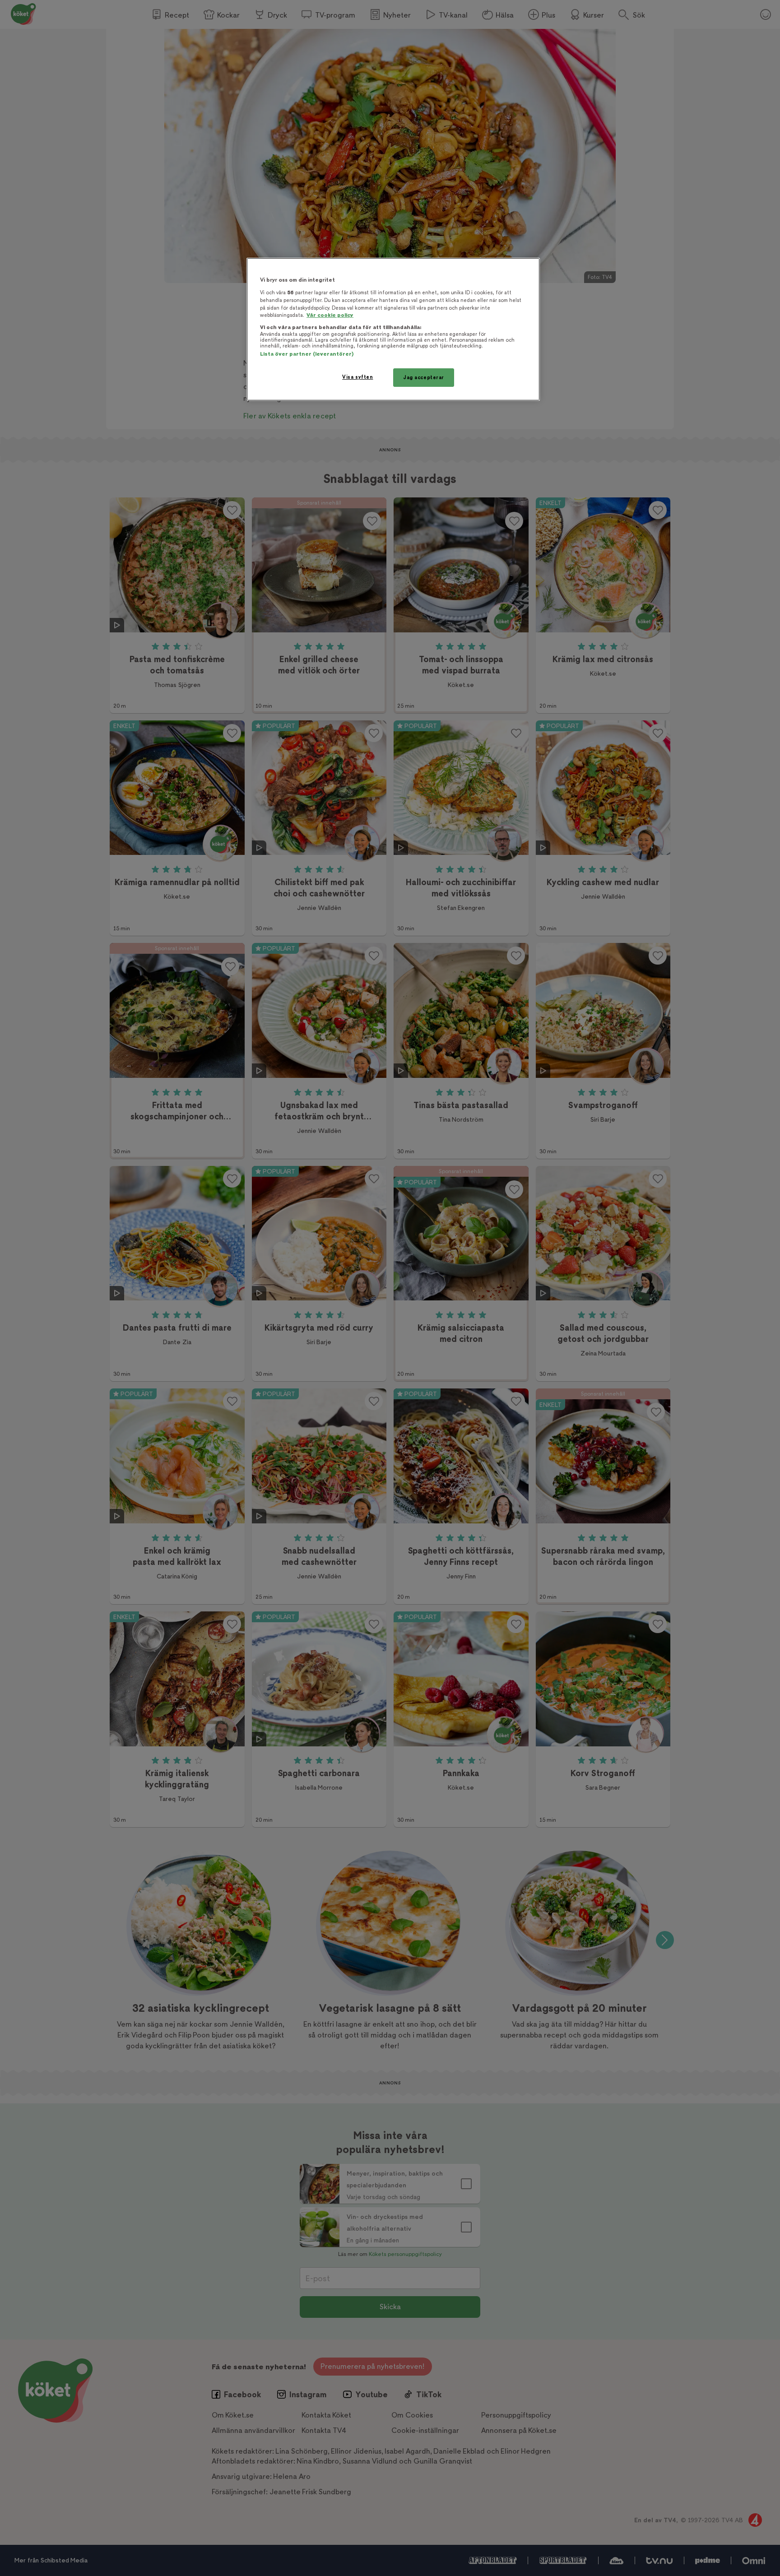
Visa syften (357, 377)
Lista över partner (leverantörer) (307, 354)
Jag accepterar (424, 378)
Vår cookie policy (330, 315)
